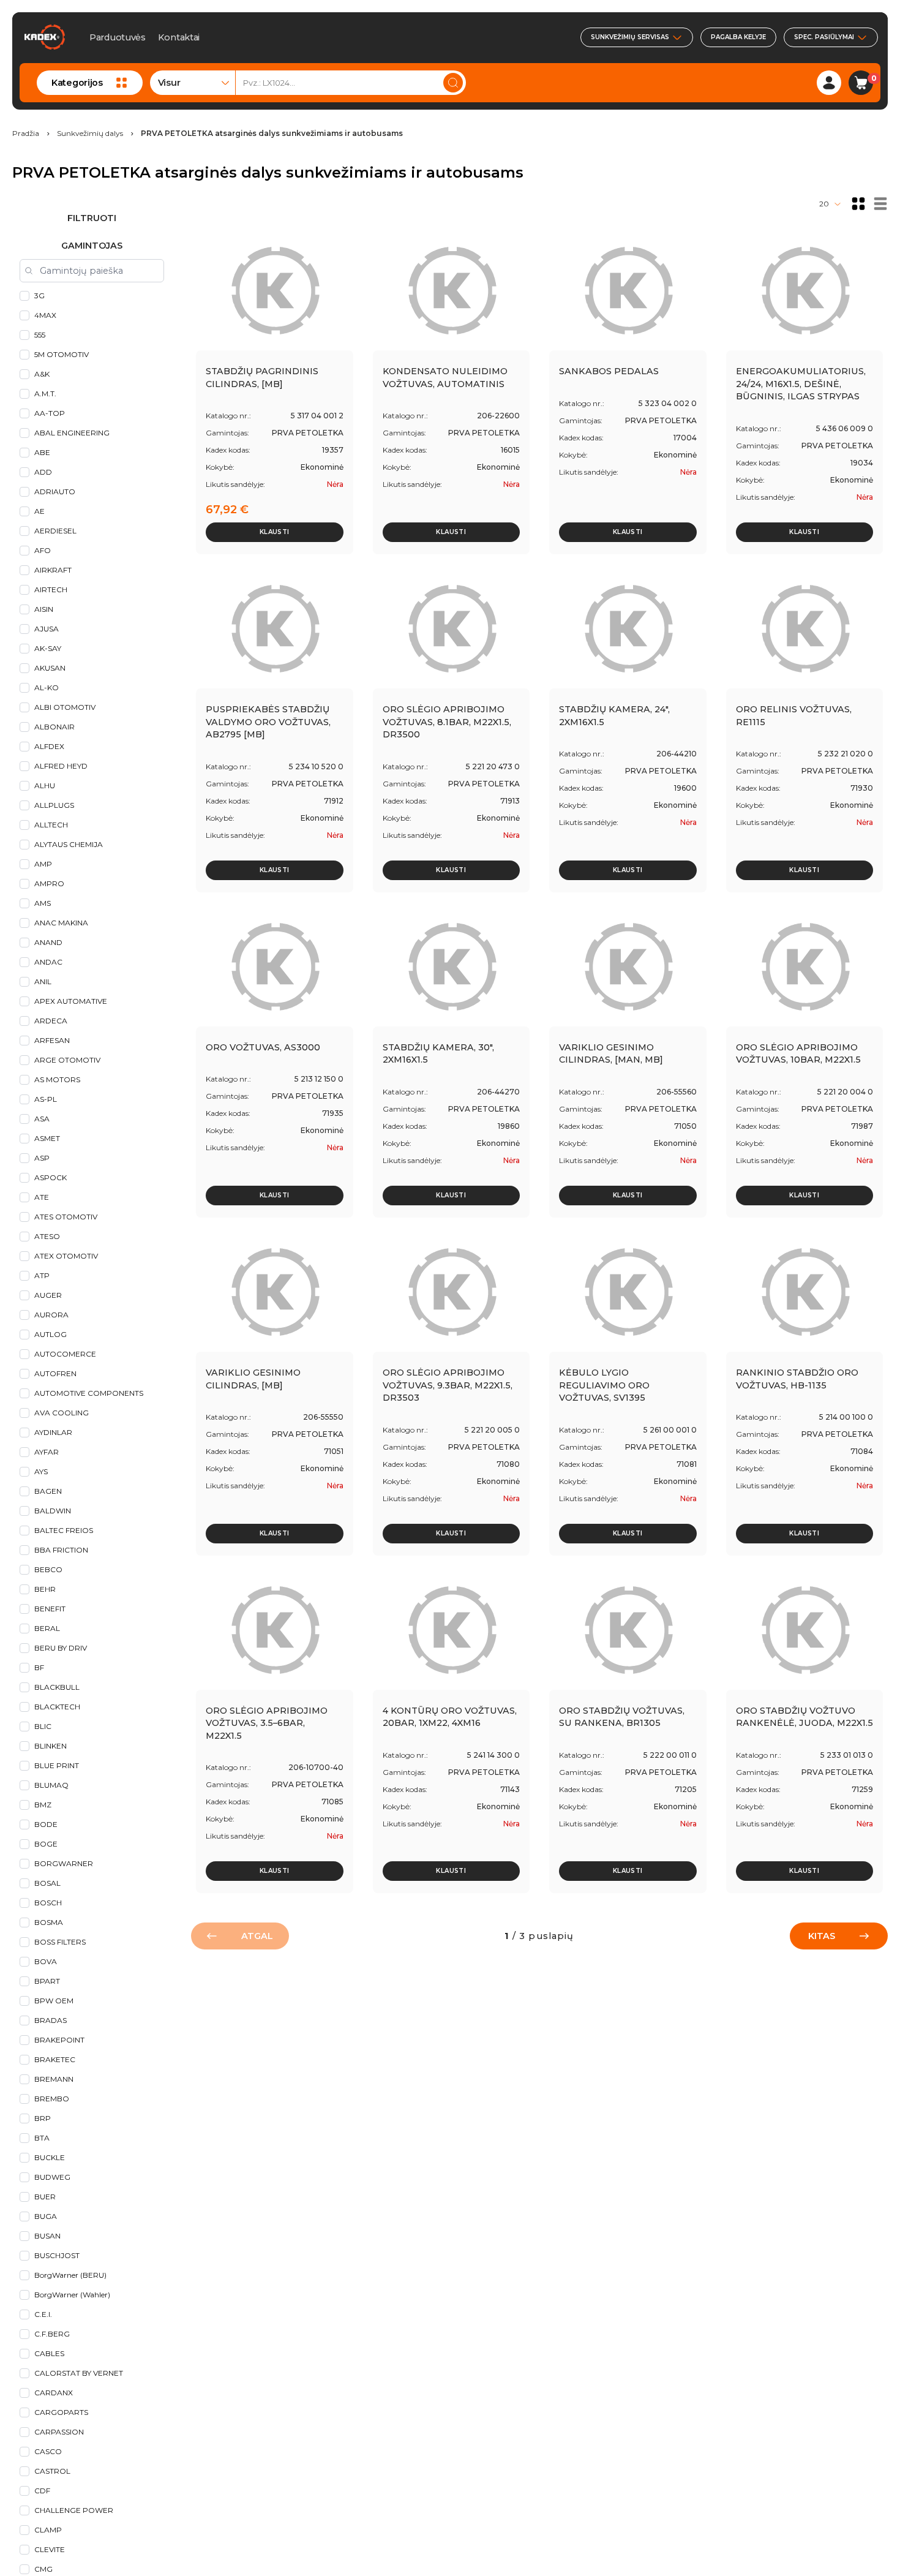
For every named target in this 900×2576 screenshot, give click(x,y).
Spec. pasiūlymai (824, 37)
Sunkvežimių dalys (90, 134)
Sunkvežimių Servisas (630, 37)
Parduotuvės (118, 37)
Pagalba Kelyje (738, 37)
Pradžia (26, 134)
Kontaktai (179, 37)
